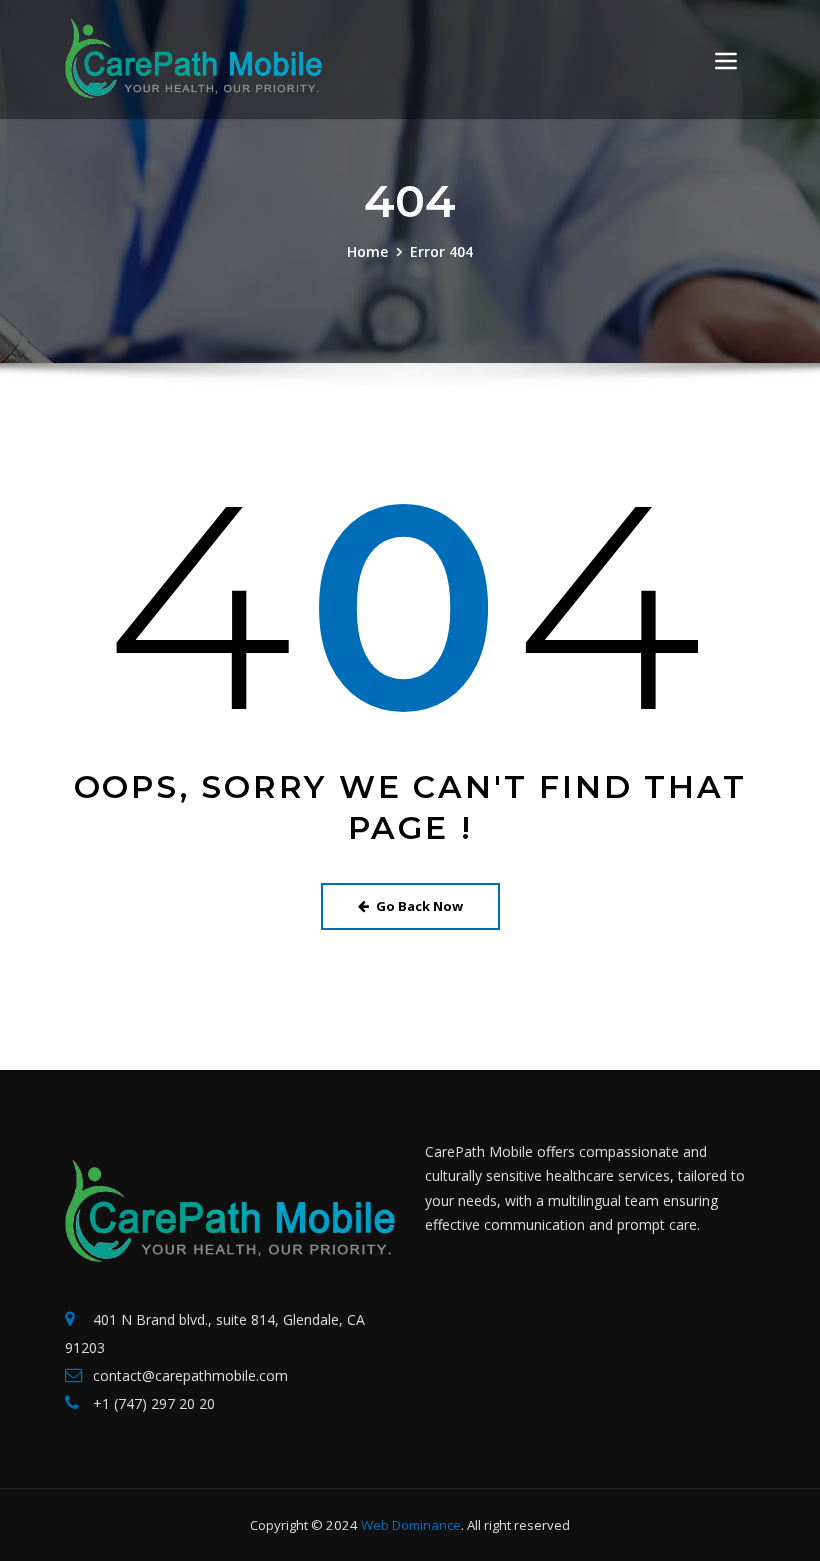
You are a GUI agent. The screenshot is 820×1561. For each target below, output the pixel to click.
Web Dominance (411, 1525)
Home (367, 251)
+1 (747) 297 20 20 (154, 1403)
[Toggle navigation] (726, 61)
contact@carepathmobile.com (190, 1375)
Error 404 (441, 251)
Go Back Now (419, 906)
